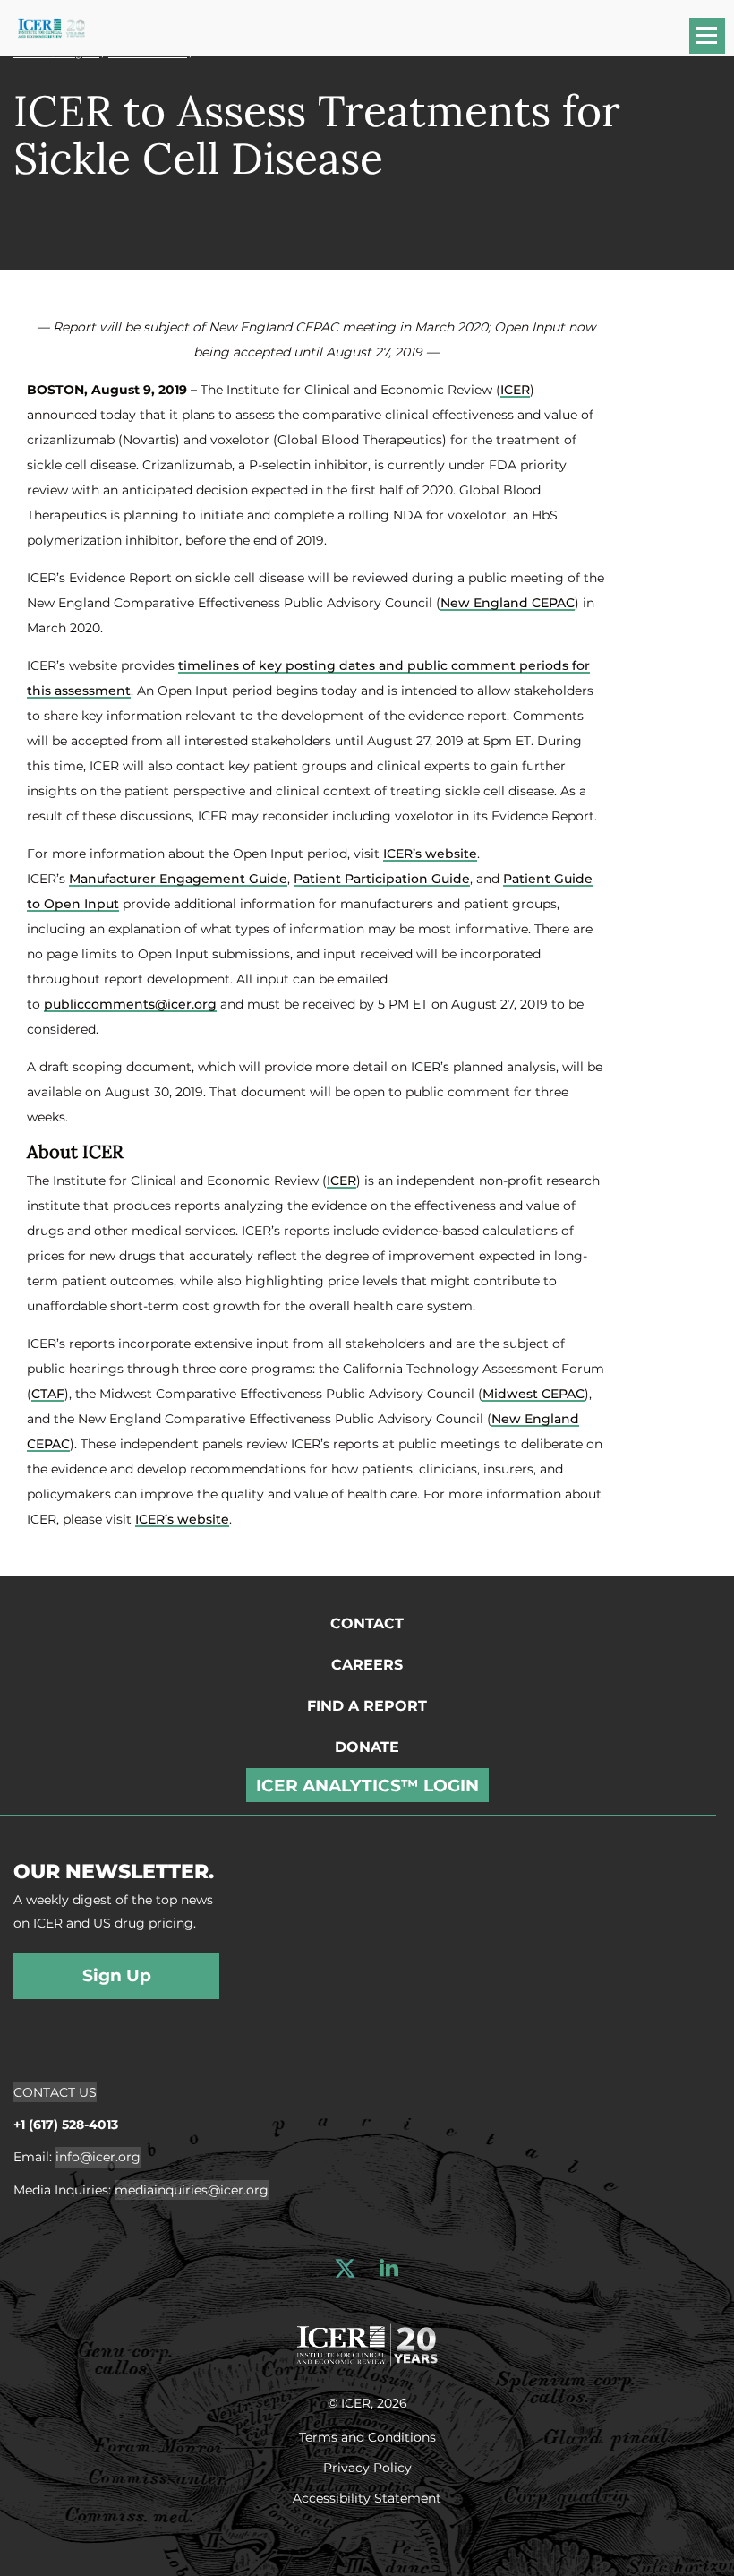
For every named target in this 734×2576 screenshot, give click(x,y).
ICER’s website (430, 854)
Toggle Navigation (716, 42)
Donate (367, 1747)
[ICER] (367, 2343)
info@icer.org (98, 2157)
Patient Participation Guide (382, 879)
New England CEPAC (508, 603)
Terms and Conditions (367, 2436)
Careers (367, 1665)
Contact (367, 1623)
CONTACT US (55, 2092)
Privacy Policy (367, 2467)
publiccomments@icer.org (130, 1004)
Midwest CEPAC (533, 1394)
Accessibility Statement (367, 2497)
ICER (515, 390)
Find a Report (367, 1706)
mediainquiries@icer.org (192, 2190)
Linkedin (389, 2268)
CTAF (48, 1394)
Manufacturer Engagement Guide (178, 879)
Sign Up (117, 1975)
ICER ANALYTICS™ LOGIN (367, 1786)
